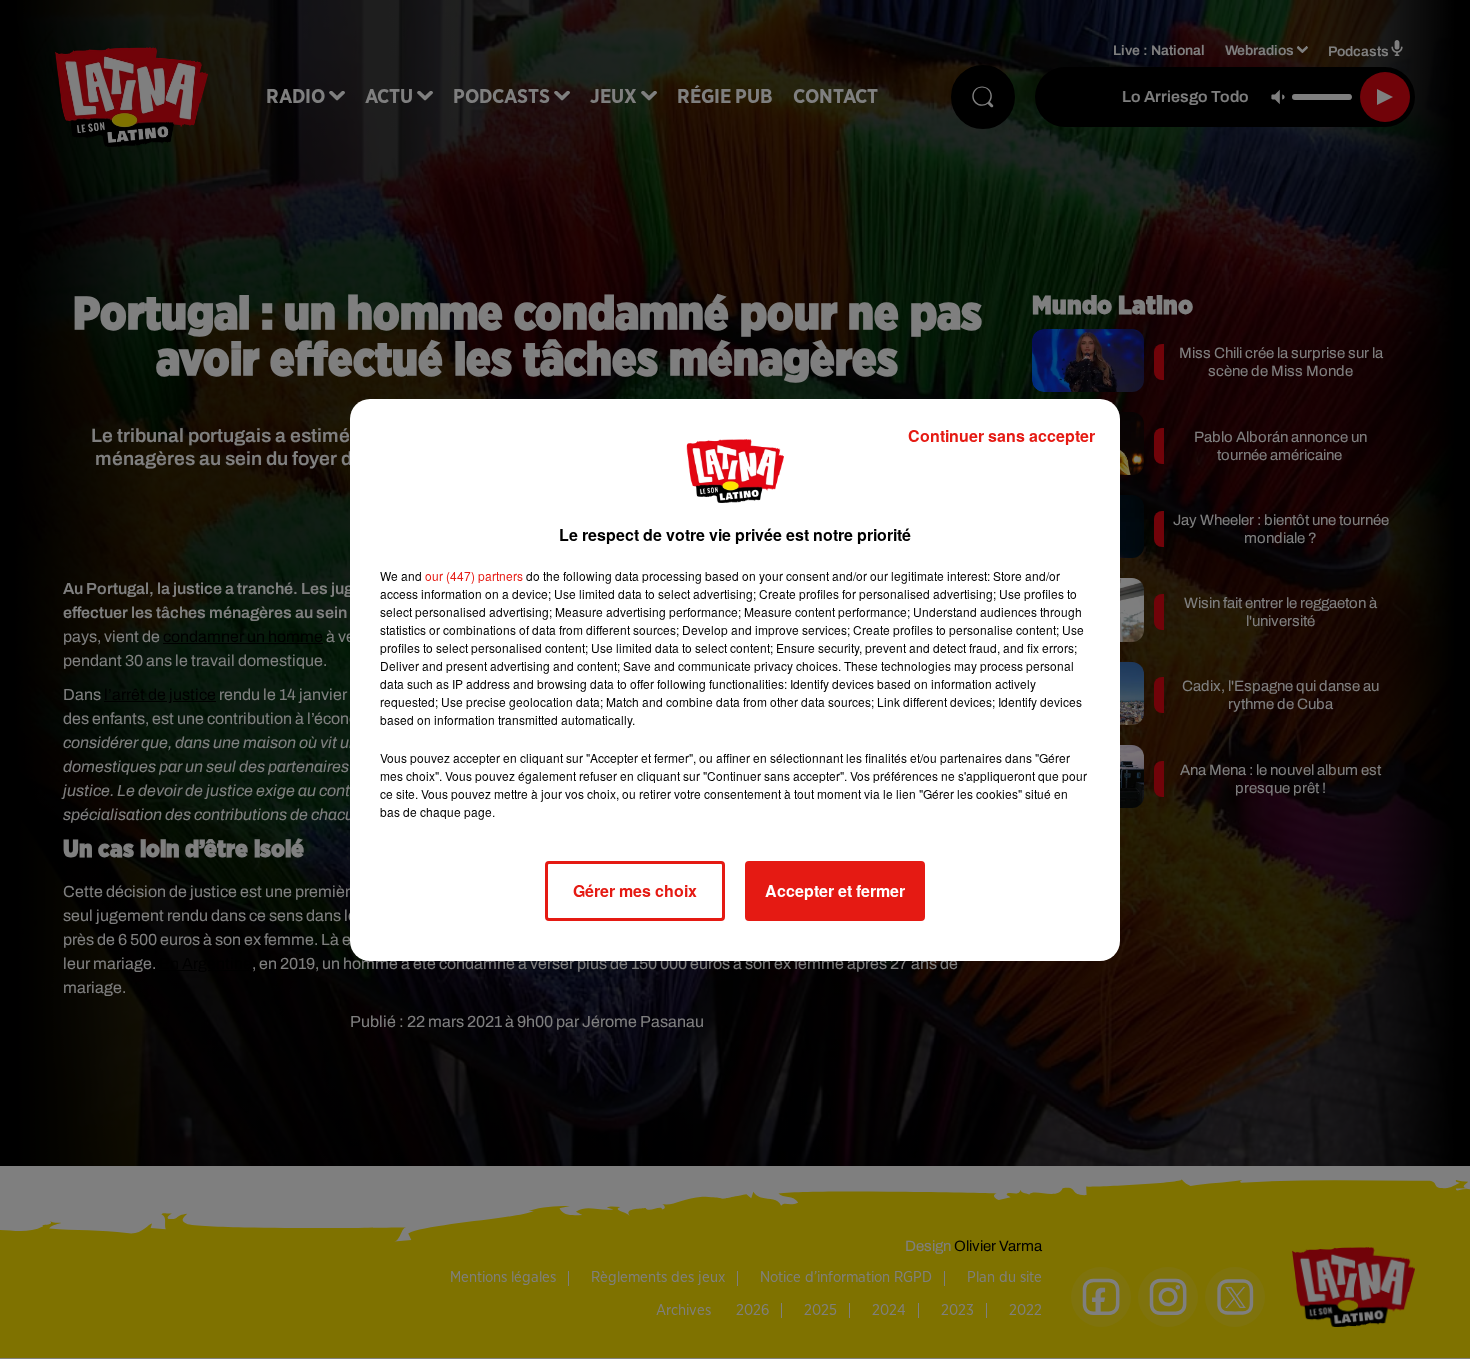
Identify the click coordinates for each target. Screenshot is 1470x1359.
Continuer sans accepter (1001, 435)
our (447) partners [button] (474, 575)
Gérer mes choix (635, 890)
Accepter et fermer (835, 890)
